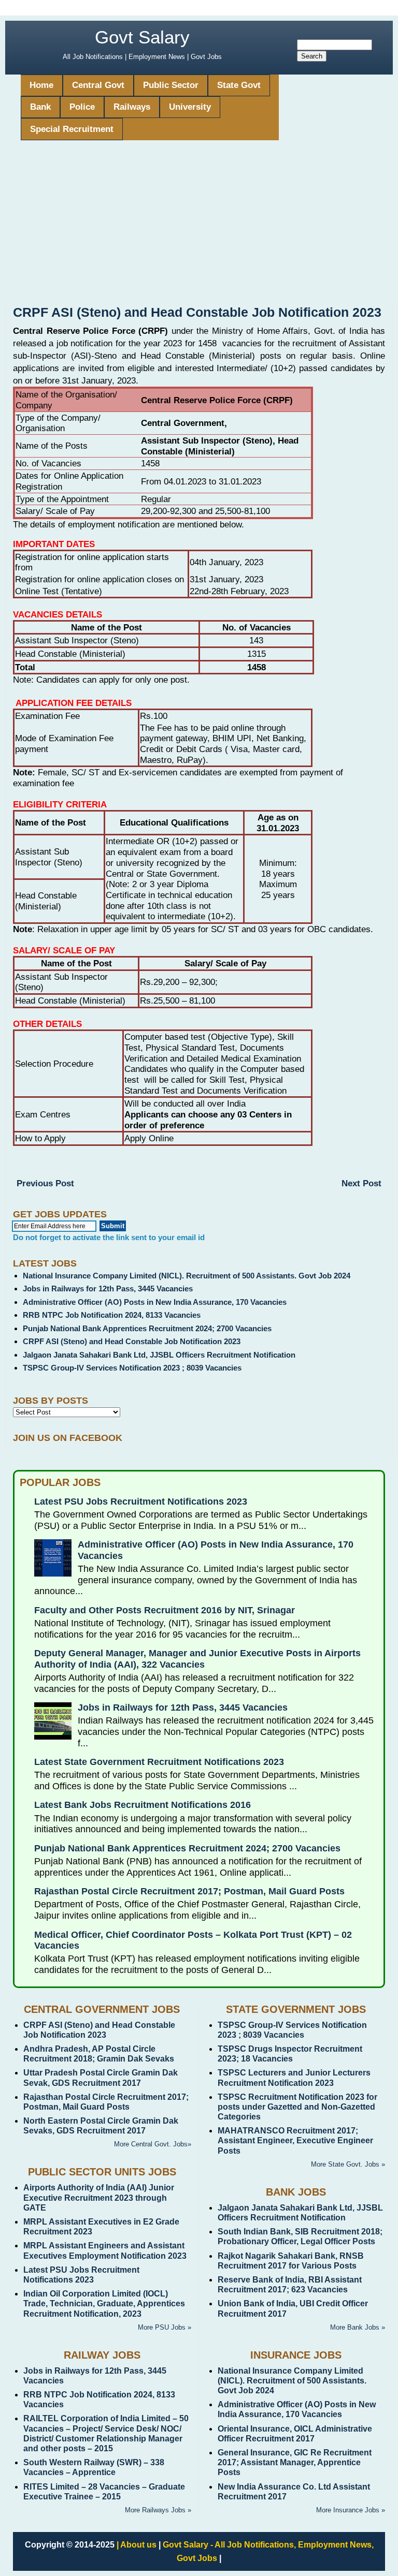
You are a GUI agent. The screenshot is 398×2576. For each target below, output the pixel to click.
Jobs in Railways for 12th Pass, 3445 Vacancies (108, 1289)
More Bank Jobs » (358, 2327)
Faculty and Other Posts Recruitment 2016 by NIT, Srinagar (165, 1610)
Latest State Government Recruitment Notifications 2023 (159, 1762)
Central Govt (98, 85)
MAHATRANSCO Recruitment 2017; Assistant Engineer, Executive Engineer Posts (295, 2140)
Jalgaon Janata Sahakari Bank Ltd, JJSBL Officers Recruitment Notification (159, 1355)
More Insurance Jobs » (351, 2510)
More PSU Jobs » (165, 2327)
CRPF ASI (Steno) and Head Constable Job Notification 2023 (132, 1341)
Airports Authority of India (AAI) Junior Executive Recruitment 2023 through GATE (99, 2197)
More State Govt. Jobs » (348, 2164)
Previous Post (45, 1183)
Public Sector (171, 85)
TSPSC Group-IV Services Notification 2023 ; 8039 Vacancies (132, 1368)
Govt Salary (142, 37)
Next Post (361, 1183)
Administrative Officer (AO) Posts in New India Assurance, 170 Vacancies (155, 1302)
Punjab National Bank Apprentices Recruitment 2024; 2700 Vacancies (147, 1328)
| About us (137, 2545)
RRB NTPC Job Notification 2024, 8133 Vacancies (112, 1315)
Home (41, 85)
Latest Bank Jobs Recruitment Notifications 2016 (143, 1805)
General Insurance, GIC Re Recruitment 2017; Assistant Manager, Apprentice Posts (295, 2462)
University (190, 107)
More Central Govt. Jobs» (153, 2144)
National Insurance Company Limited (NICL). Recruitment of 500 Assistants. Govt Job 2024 (187, 1276)
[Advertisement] (199, 226)
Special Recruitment (72, 129)
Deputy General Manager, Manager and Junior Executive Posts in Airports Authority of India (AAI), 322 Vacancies (197, 1659)
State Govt (239, 85)
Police (82, 107)
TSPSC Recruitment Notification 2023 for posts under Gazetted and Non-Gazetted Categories (297, 2107)
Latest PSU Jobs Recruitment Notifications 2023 (141, 1502)
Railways (132, 107)
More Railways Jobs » (158, 2510)
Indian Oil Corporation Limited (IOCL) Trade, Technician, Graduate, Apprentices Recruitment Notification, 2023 (104, 2303)
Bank (40, 107)
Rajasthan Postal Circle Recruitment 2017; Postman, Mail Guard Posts (189, 1891)
